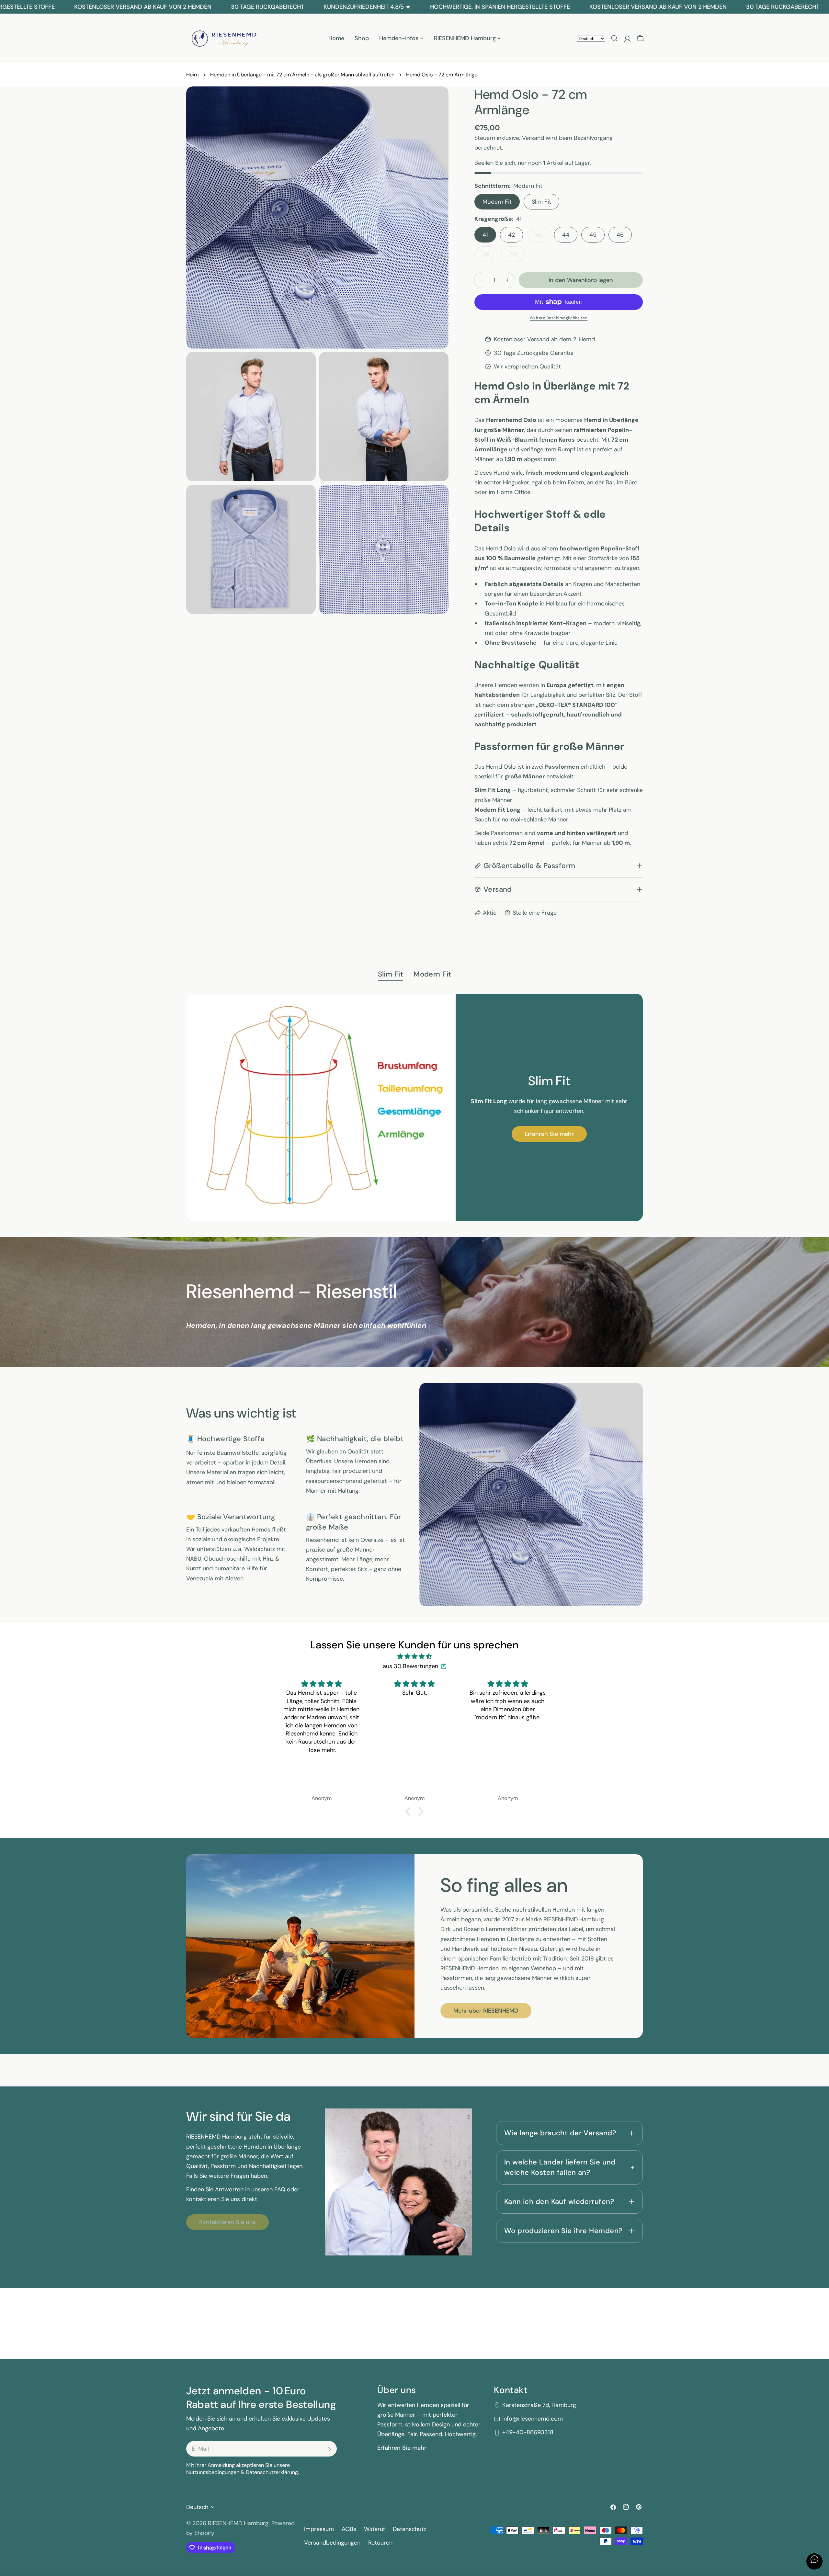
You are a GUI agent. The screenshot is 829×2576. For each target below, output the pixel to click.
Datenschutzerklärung (272, 2473)
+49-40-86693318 (528, 2433)
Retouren (380, 2543)
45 (593, 235)
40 (517, 256)
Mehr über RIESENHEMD (486, 2011)
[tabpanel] (414, 1107)
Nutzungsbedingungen (213, 2473)
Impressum (319, 2529)
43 (543, 237)
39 (490, 256)
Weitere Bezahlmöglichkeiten (559, 318)
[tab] (391, 975)
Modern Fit (497, 202)
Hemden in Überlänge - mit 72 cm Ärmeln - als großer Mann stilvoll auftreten (302, 75)
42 (511, 235)
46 (620, 235)
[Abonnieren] (329, 2449)
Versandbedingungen (332, 2543)
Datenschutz (409, 2529)
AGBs (349, 2529)
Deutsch (197, 2507)
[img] (414, 1656)
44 (566, 235)
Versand (533, 138)
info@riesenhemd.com (533, 2419)
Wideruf (375, 2529)
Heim (192, 75)
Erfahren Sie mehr (549, 1134)
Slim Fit (541, 202)
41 (485, 235)
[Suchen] (614, 38)
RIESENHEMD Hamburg (238, 2523)
